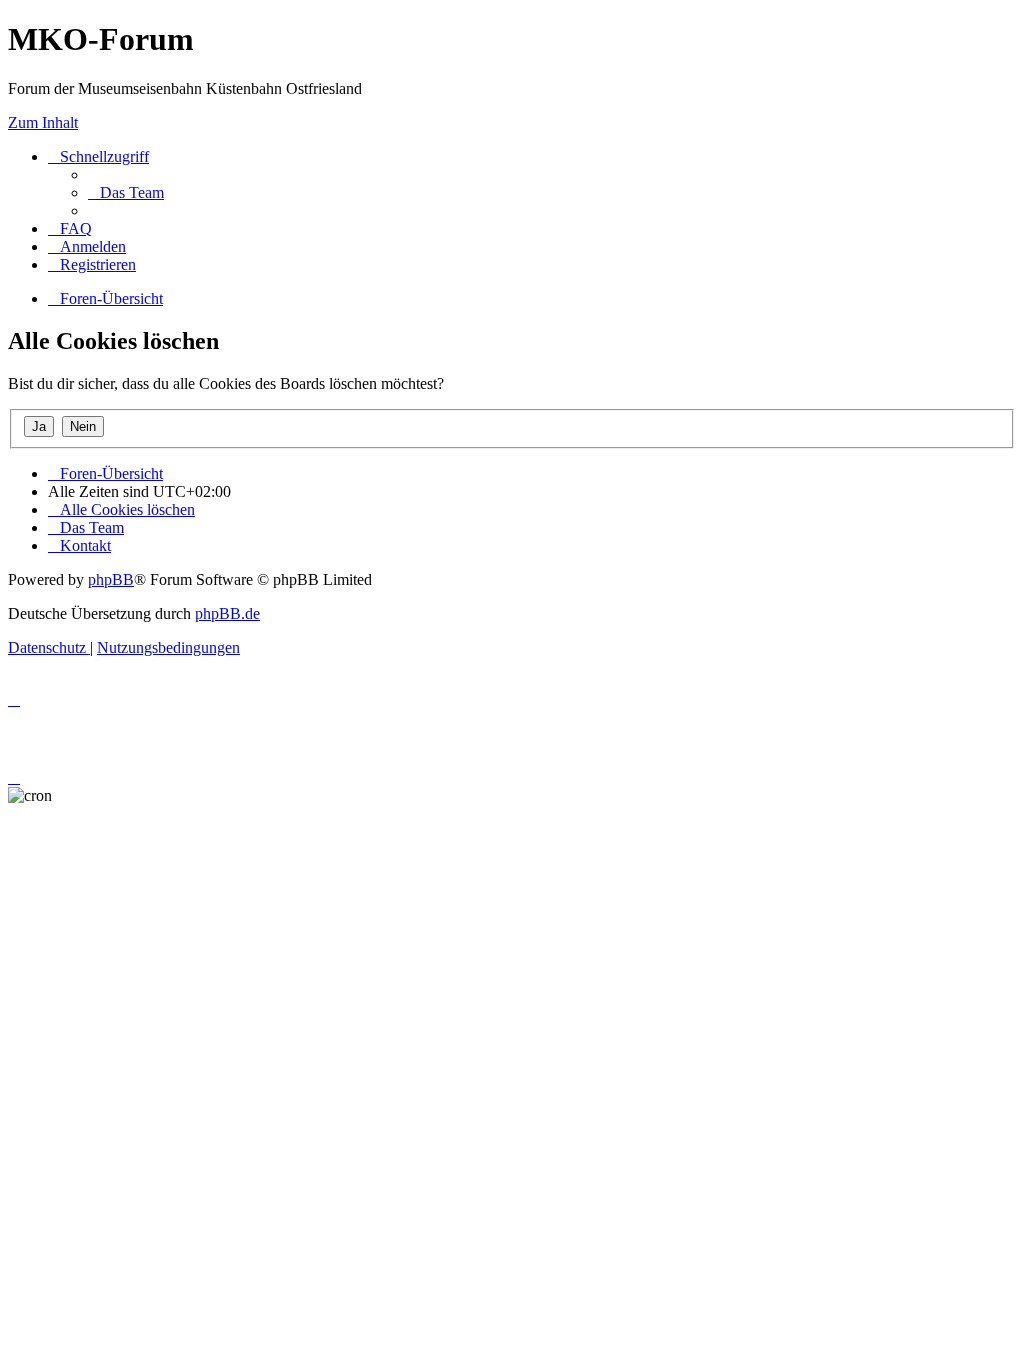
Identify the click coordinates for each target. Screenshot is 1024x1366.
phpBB (111, 579)
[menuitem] (126, 192)
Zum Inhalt (43, 122)
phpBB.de (227, 613)
